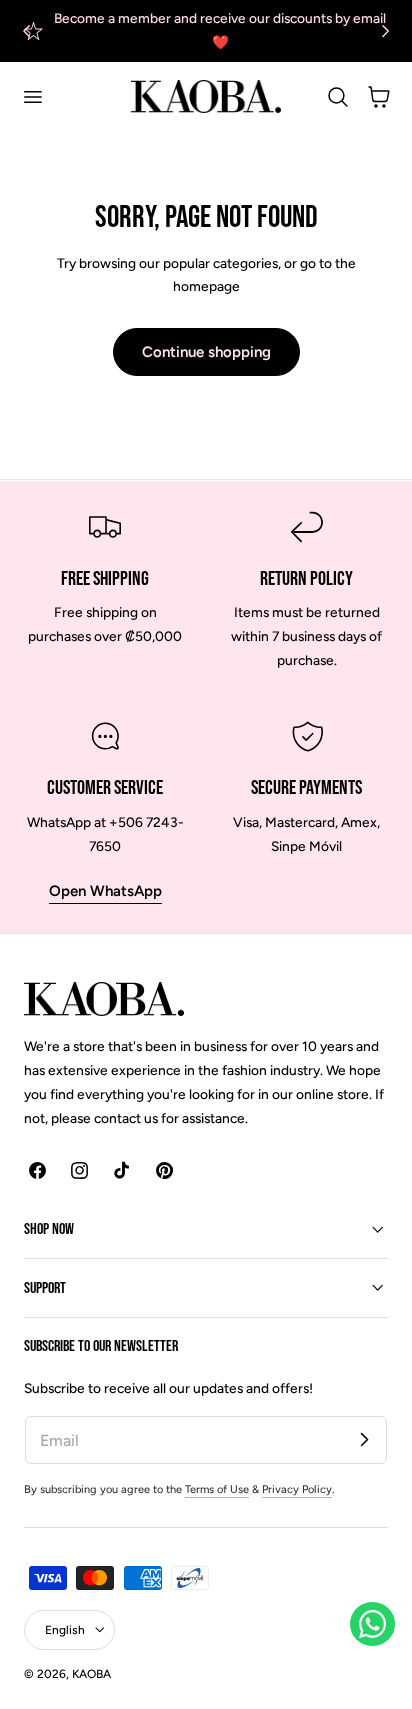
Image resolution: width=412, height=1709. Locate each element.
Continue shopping (206, 352)
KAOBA (91, 1674)
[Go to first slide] (385, 30)
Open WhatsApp (105, 891)
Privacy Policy (297, 1489)
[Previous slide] (26, 30)
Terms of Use (217, 1489)
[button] (32, 97)
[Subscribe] (364, 1439)
